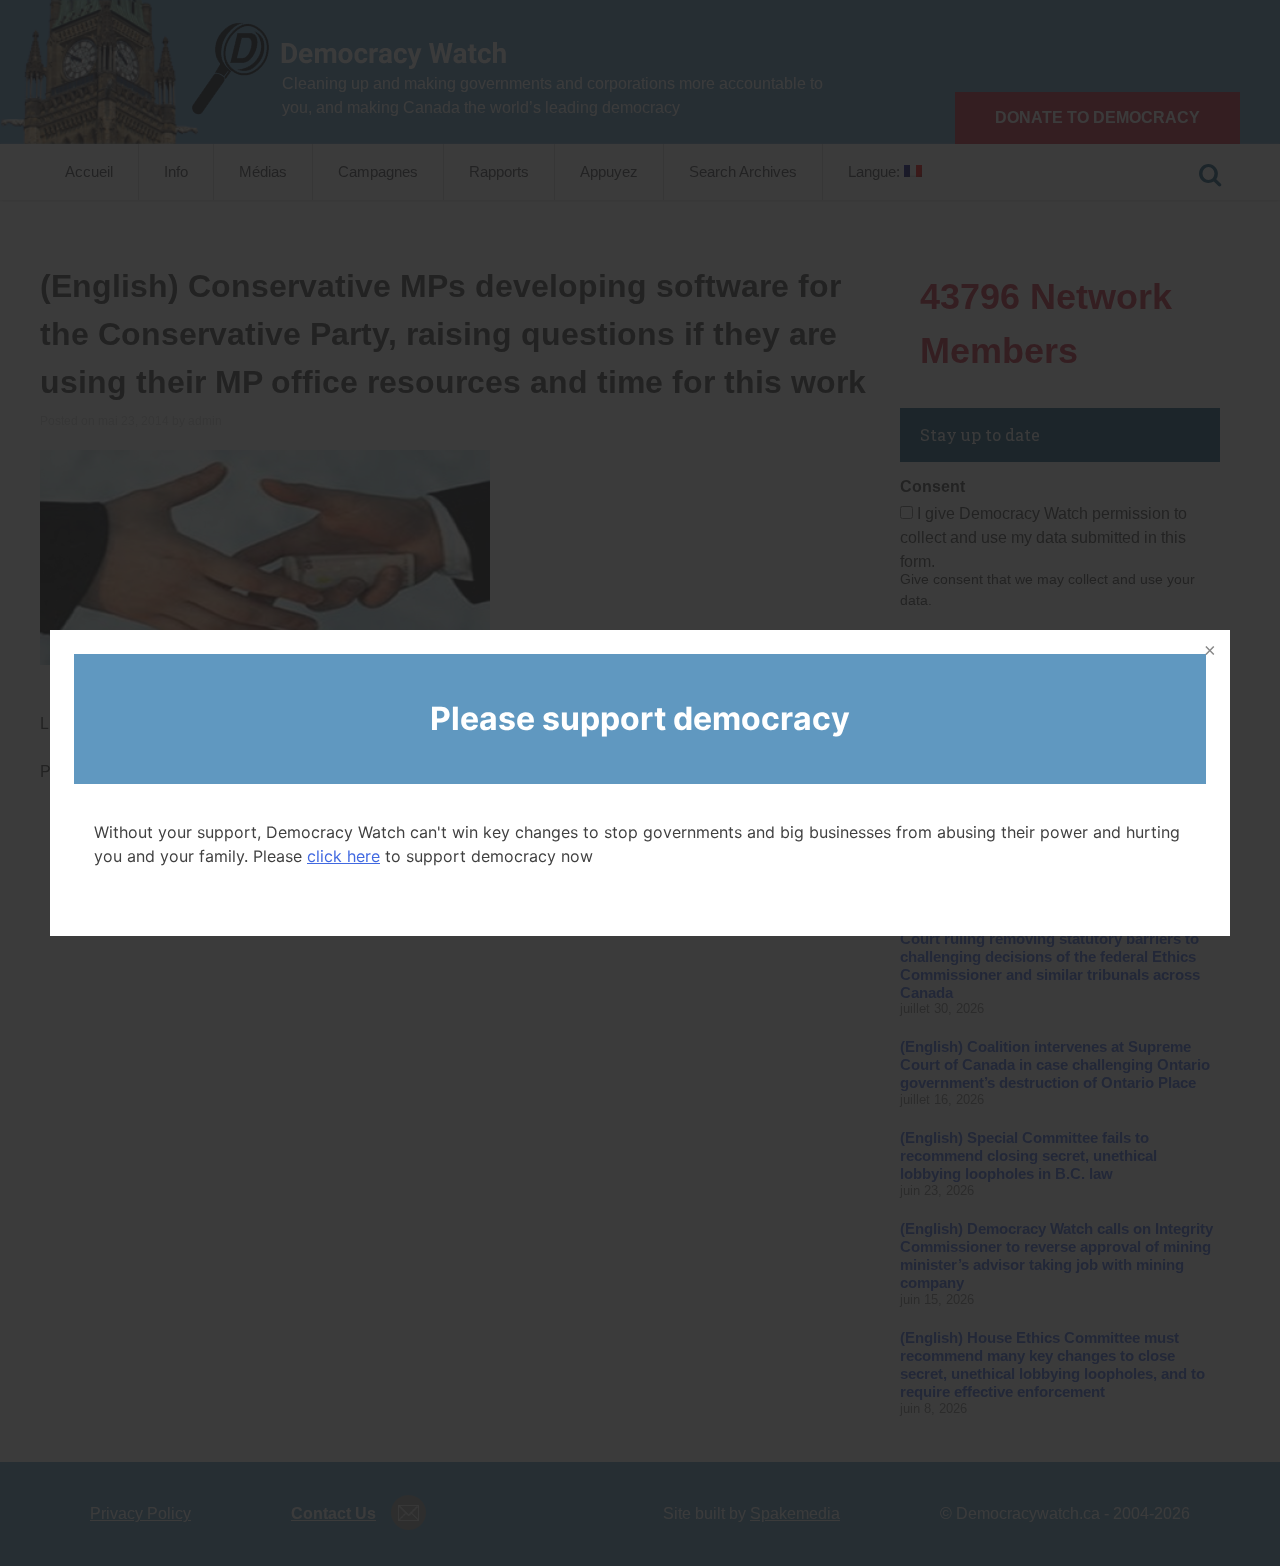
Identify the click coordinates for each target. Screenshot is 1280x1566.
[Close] (1208, 652)
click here (343, 856)
